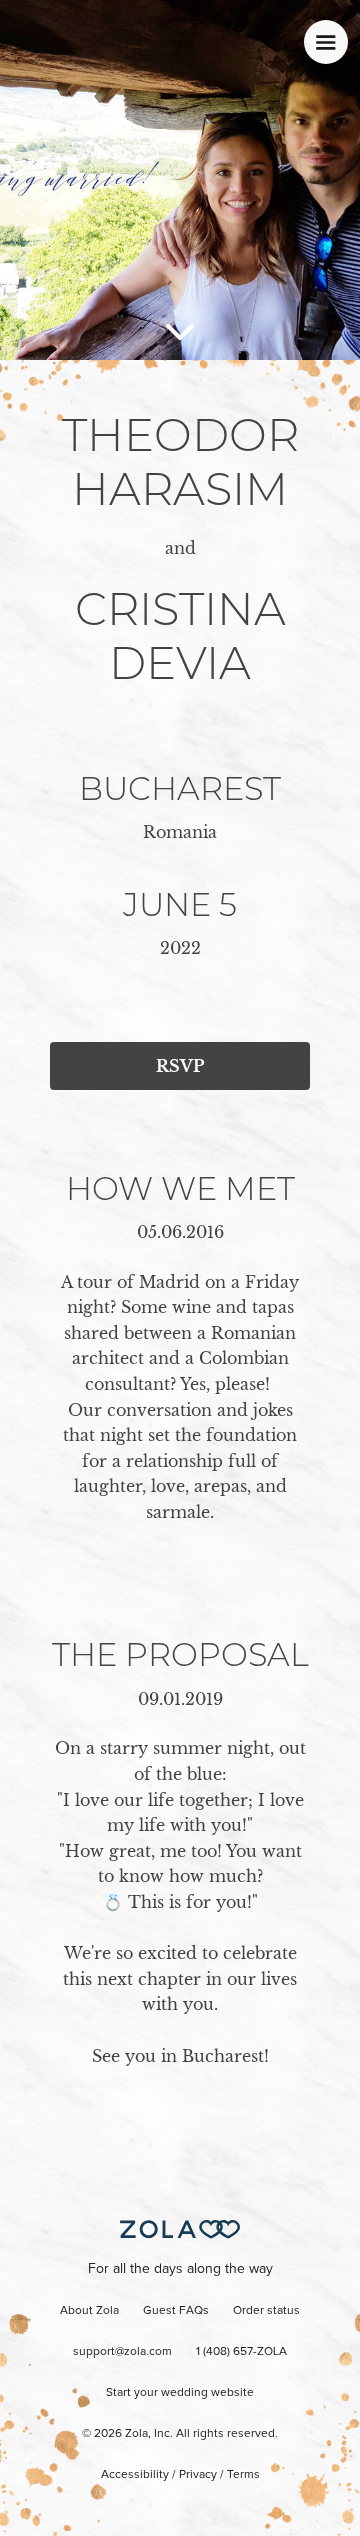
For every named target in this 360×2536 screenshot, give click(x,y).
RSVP (180, 1066)
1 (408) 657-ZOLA (241, 2352)
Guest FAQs (176, 2311)
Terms (243, 2475)
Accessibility (135, 2475)
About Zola (89, 2311)
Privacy (198, 2475)
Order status (266, 2311)
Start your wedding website (180, 2393)
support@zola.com (122, 2352)
